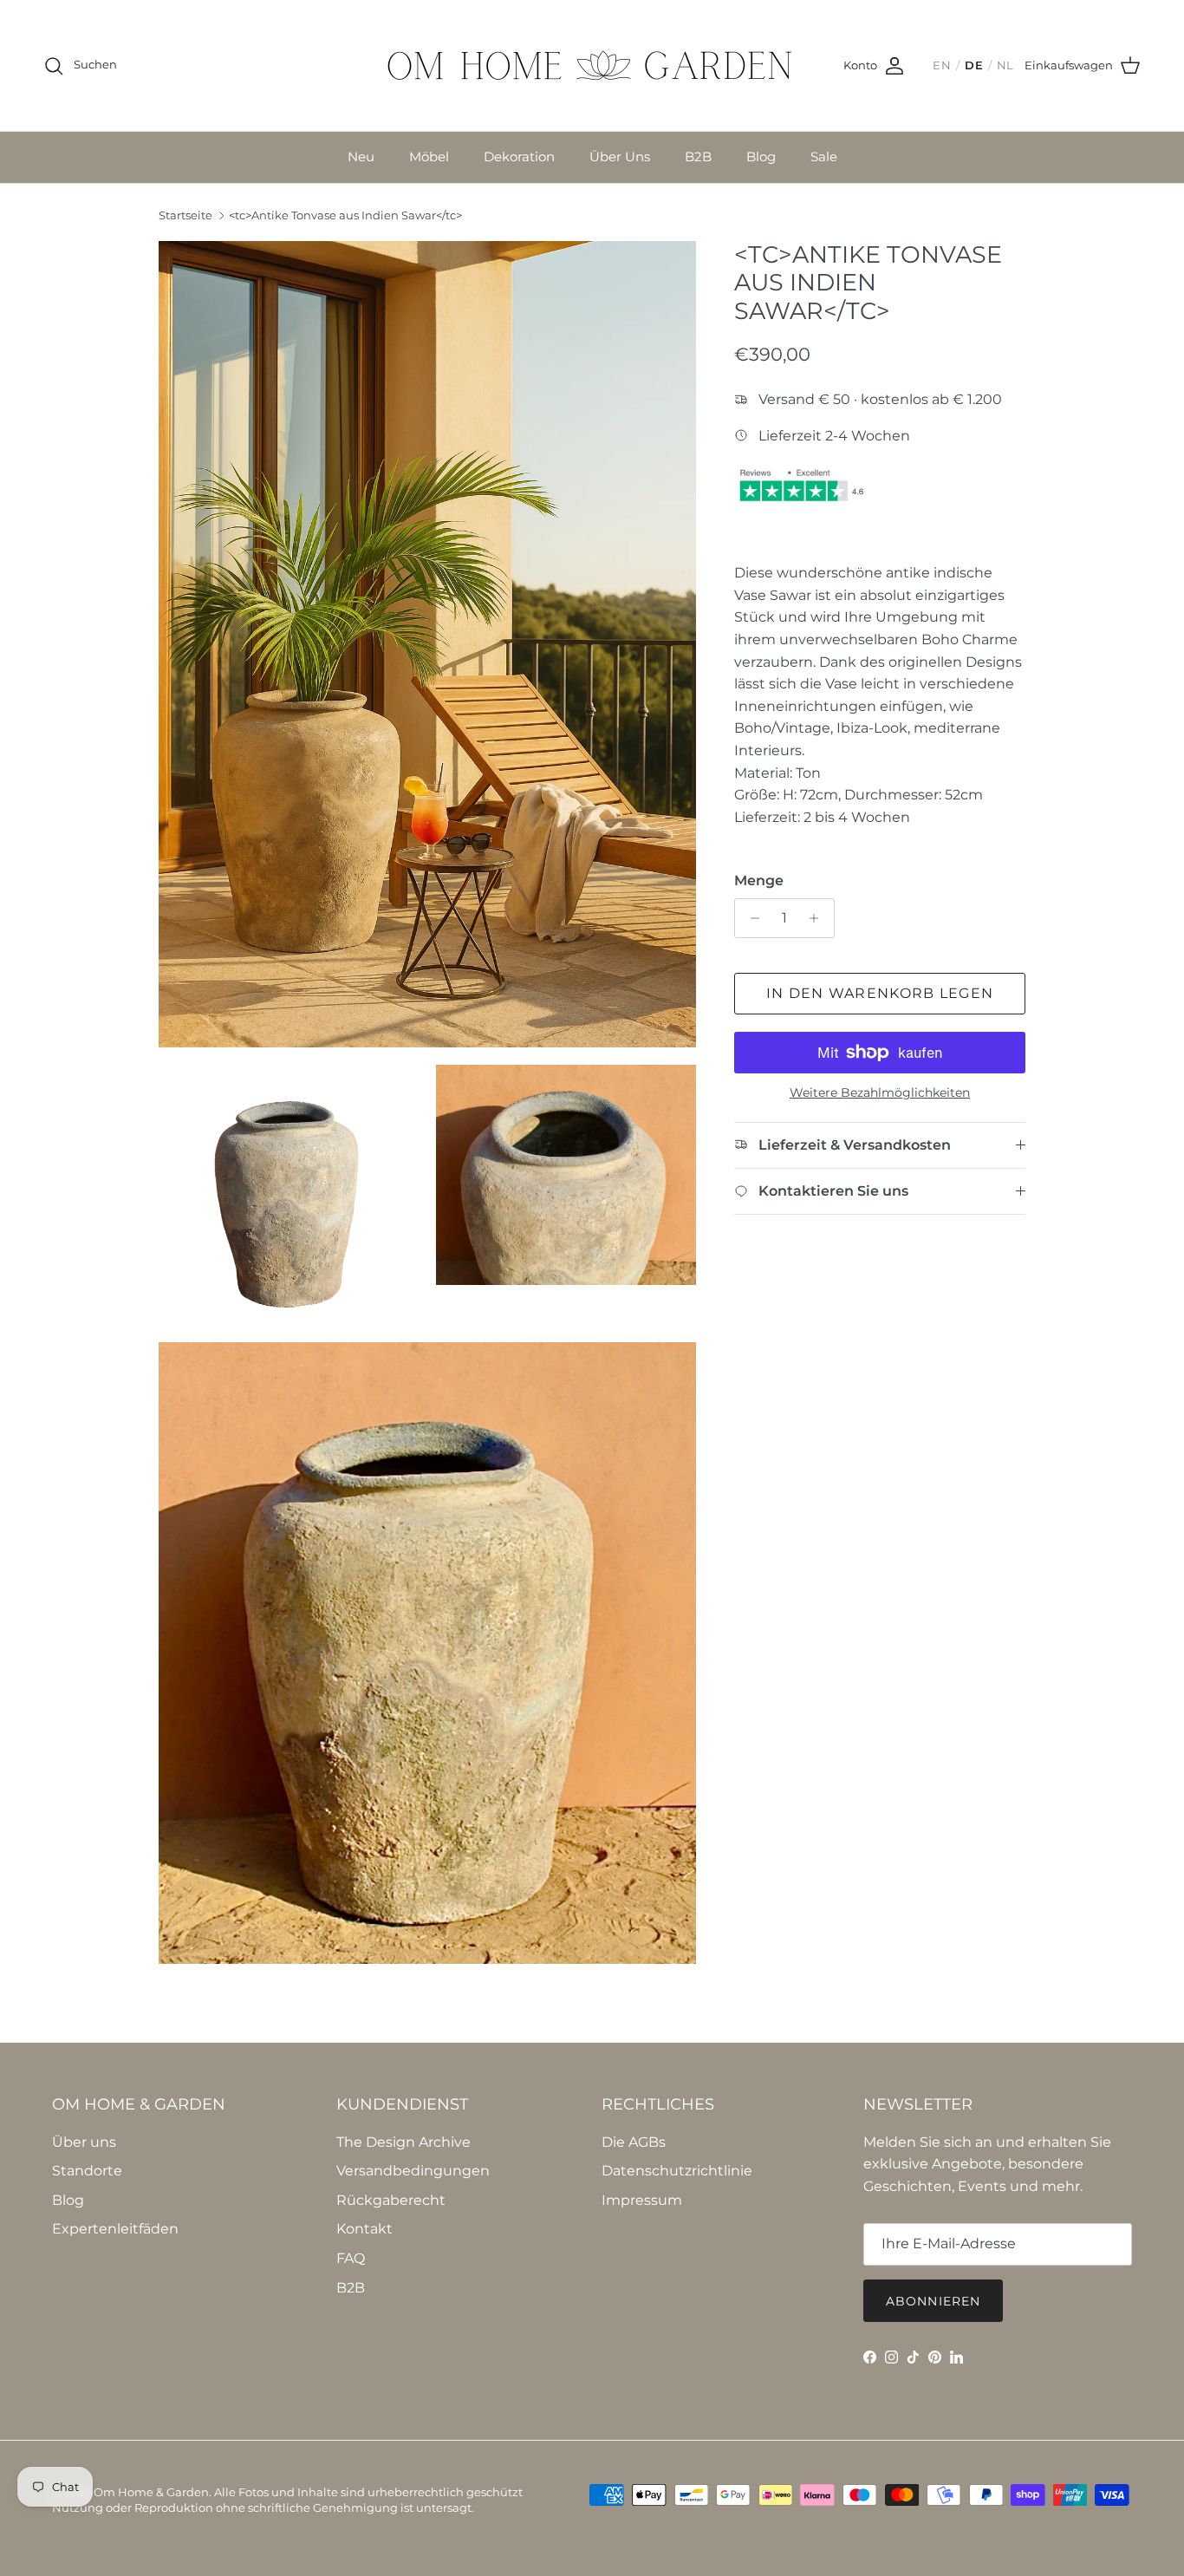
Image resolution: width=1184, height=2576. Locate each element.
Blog (761, 157)
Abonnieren (933, 2301)
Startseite (185, 216)
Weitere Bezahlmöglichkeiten (880, 1093)
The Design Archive (403, 2142)
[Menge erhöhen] (819, 918)
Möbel (429, 157)
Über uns (84, 2142)
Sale (824, 157)
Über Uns (620, 157)
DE (974, 65)
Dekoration (519, 157)
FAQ (351, 2258)
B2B (698, 157)
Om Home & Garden (151, 2492)
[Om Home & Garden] (592, 65)
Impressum (642, 2200)
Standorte (87, 2171)
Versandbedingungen (413, 2171)
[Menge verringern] (750, 918)
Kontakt (364, 2229)
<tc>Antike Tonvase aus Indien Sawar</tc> (345, 216)
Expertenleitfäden (115, 2229)
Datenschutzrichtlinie (677, 2171)
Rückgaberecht (391, 2200)
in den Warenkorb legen (880, 993)
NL (1005, 65)
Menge (759, 880)
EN (942, 65)
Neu (361, 157)
